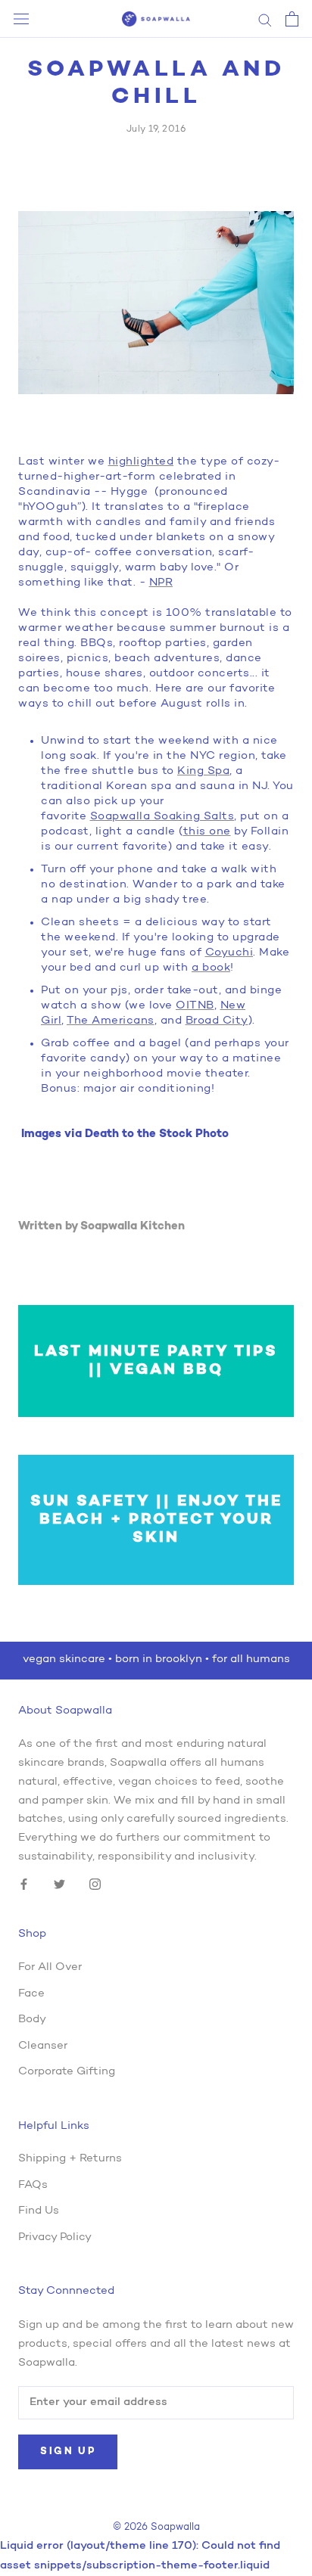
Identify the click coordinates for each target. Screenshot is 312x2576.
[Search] (265, 19)
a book (211, 968)
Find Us (39, 2211)
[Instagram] (95, 1885)
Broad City (217, 1021)
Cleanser (43, 2046)
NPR (161, 583)
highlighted (141, 462)
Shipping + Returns (70, 2159)
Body (32, 2020)
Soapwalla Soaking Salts (162, 817)
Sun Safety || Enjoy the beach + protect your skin (156, 1520)
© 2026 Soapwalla (156, 2527)
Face (31, 1994)
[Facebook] (24, 1885)
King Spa (203, 771)
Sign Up (68, 2452)
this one (207, 832)
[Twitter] (59, 1885)
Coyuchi (229, 953)
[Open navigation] (21, 19)
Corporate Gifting (67, 2072)
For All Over (50, 1967)
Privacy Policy (55, 2237)
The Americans (111, 1021)
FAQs (33, 2185)
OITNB (195, 1006)
